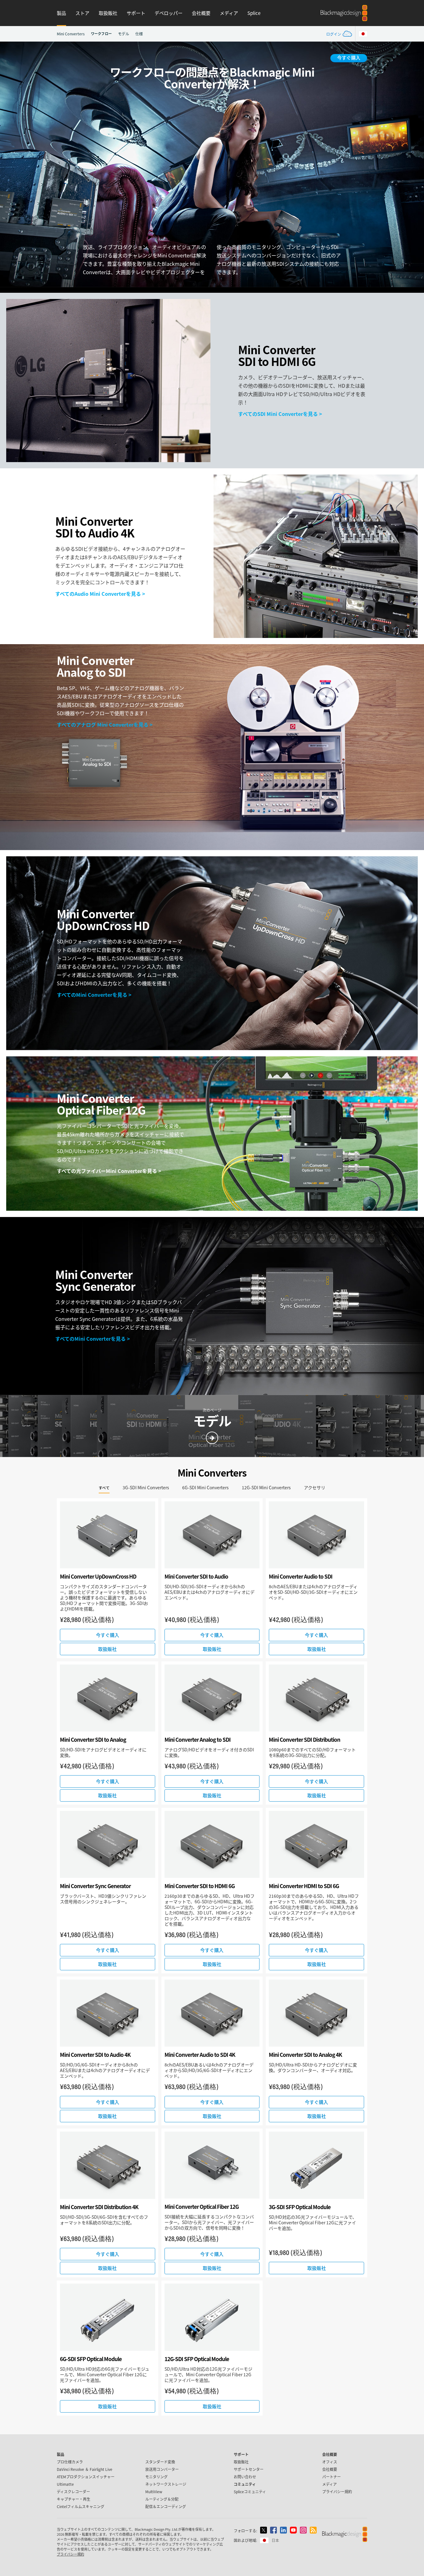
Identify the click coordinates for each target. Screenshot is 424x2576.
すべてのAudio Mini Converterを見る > (100, 594)
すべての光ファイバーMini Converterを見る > (109, 1171)
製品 (61, 13)
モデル (124, 34)
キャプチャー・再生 (74, 2499)
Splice (254, 13)
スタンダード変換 (160, 2462)
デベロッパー (169, 13)
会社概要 (201, 13)
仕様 (139, 34)
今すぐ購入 (349, 58)
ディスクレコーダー (73, 2491)
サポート (136, 13)
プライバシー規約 (337, 2491)
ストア (82, 13)
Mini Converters (71, 34)
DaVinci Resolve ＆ (85, 2469)
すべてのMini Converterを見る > (94, 995)
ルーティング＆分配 (162, 2499)
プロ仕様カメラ (70, 2462)
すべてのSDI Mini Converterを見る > (280, 414)
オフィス (330, 2462)
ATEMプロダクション (86, 2477)
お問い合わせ (245, 2477)
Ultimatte (65, 2484)
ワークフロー (101, 33)
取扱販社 (108, 13)
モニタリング (156, 2477)
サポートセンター (249, 2469)
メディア (229, 13)
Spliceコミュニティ (250, 2491)
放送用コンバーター (162, 2469)
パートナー (332, 2477)
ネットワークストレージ (166, 2484)
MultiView (154, 2491)
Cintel (81, 2506)
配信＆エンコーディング (166, 2506)
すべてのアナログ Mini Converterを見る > (105, 724)
